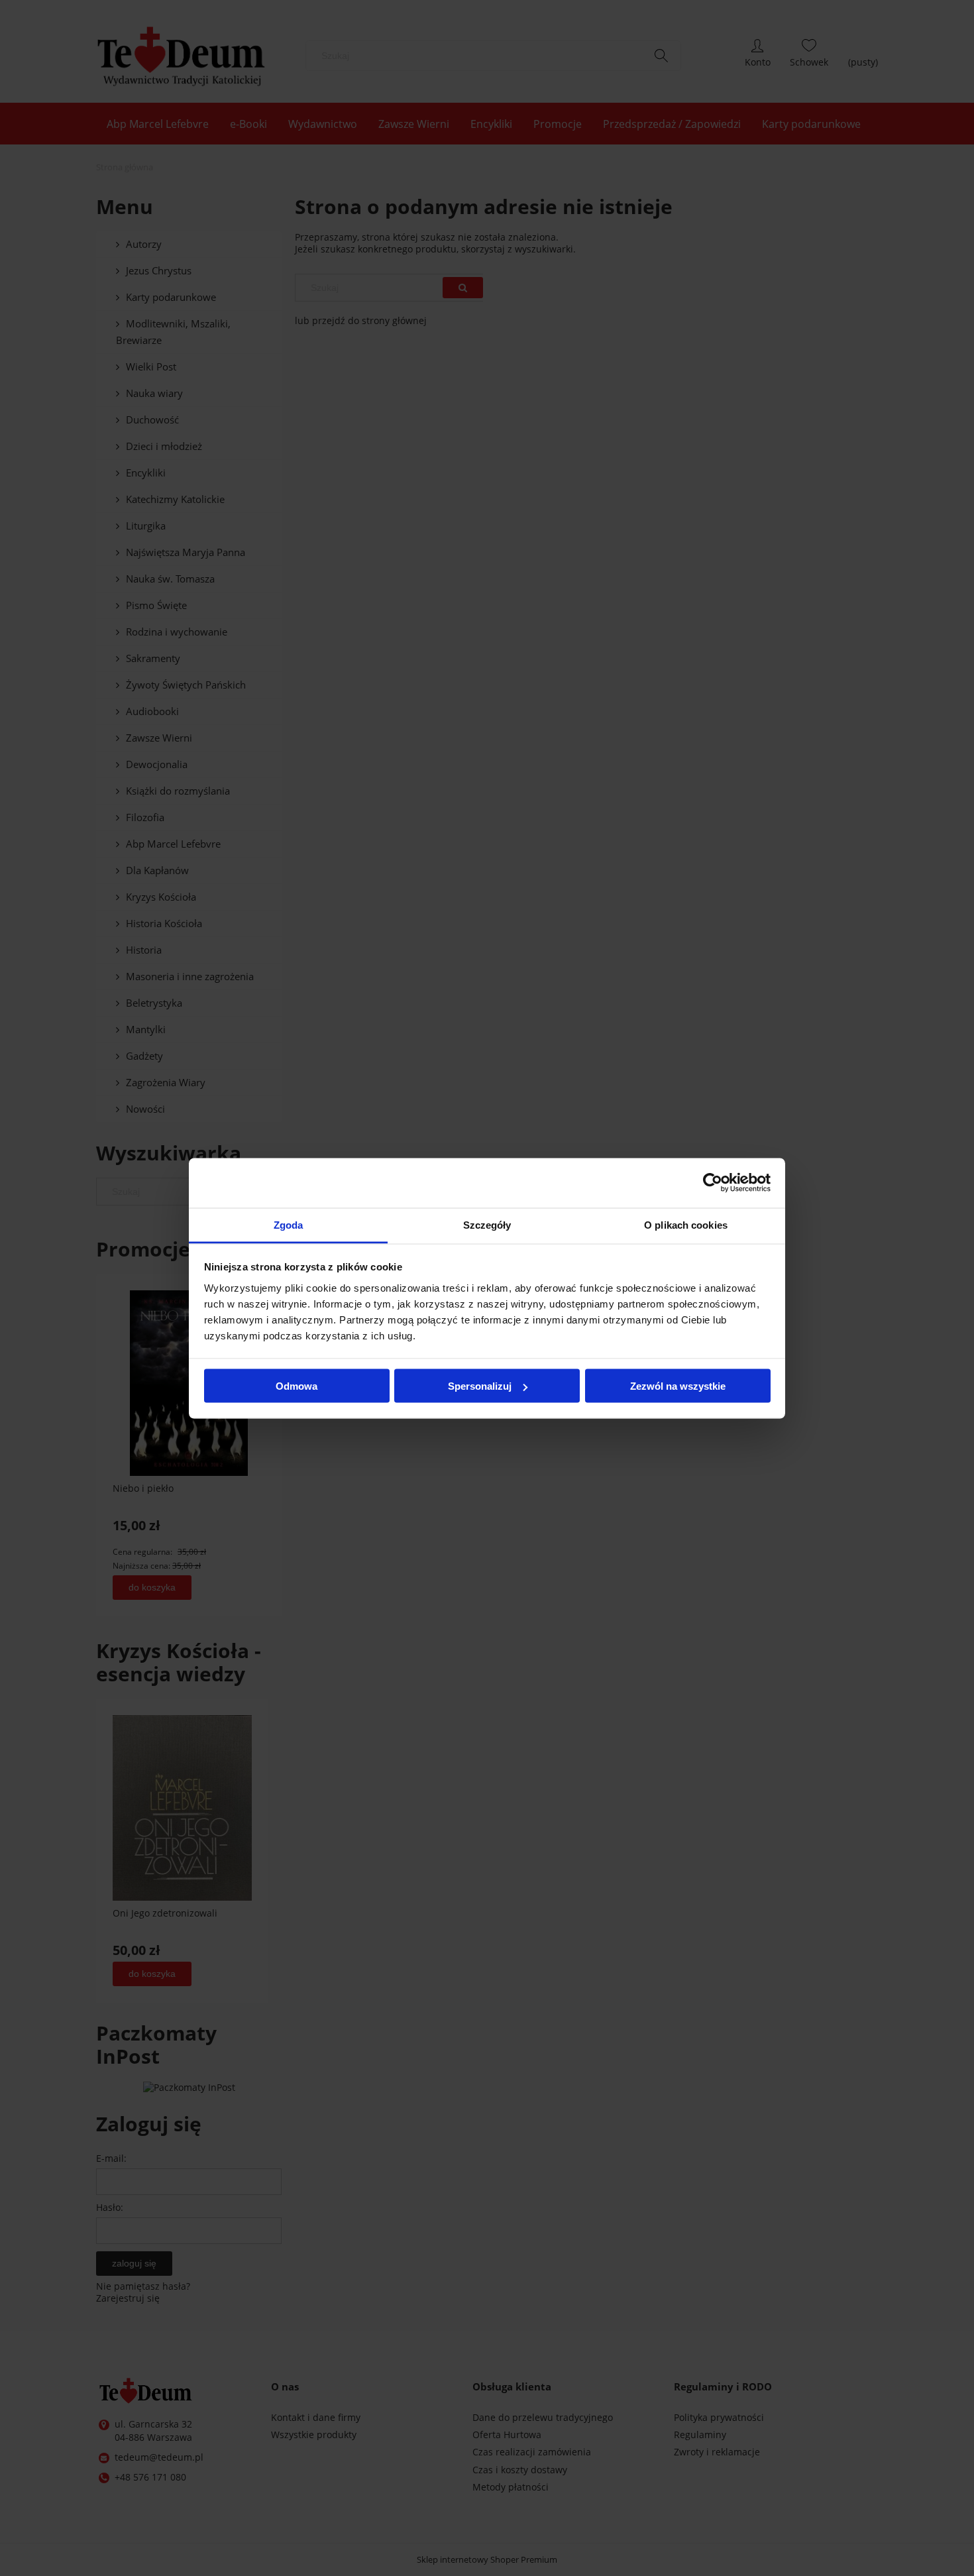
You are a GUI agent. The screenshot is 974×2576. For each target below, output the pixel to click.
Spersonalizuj (480, 1386)
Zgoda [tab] (289, 1224)
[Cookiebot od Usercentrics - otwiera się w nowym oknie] (713, 1183)
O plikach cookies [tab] (686, 1224)
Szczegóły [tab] (487, 1224)
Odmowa (297, 1386)
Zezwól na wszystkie (678, 1386)
